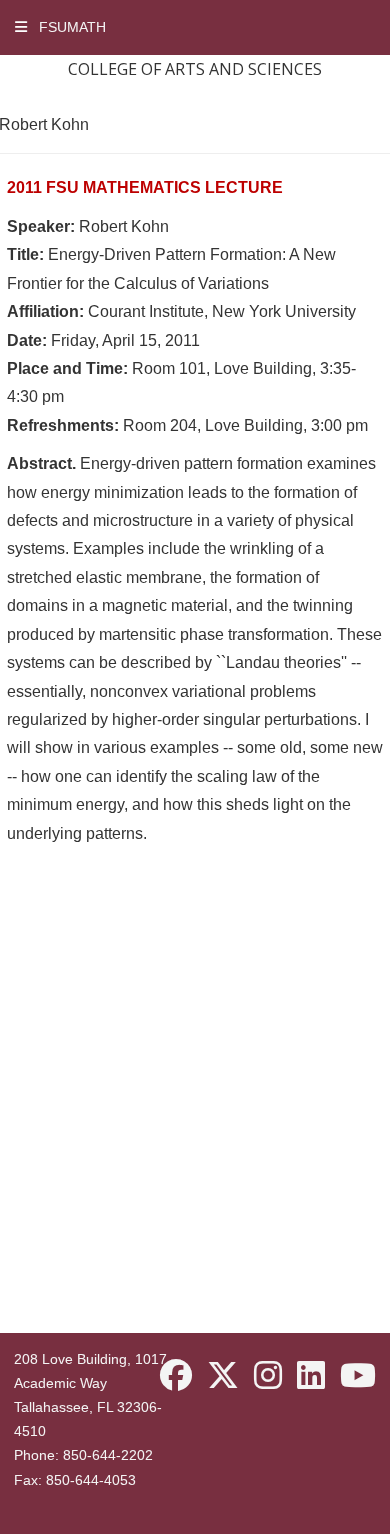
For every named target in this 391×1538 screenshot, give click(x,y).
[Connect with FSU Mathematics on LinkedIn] (311, 1376)
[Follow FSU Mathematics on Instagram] (268, 1376)
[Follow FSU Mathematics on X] (223, 1376)
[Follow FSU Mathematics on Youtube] (358, 1376)
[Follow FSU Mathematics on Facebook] (176, 1376)
